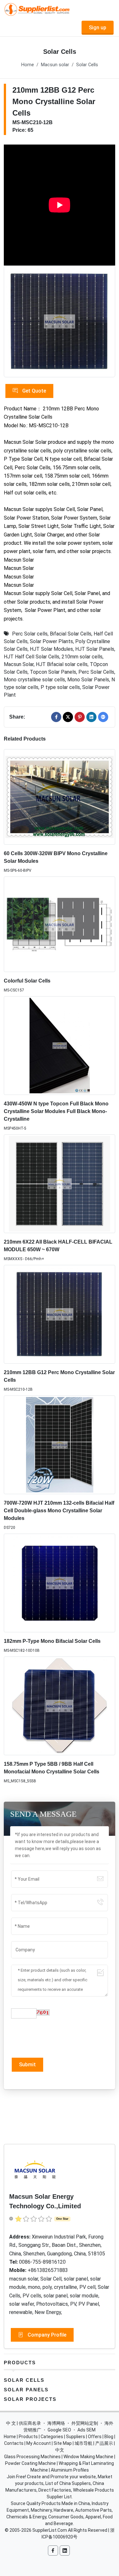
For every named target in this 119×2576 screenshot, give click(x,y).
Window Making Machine (88, 2457)
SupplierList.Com (50, 2530)
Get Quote (33, 391)
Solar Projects (30, 2399)
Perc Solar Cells (96, 672)
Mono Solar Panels (88, 680)
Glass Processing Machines (32, 2457)
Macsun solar (55, 65)
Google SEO (59, 2430)
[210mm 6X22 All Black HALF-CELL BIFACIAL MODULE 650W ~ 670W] (60, 1184)
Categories (52, 2437)
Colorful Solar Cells (27, 981)
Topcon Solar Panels (53, 672)
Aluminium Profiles (70, 2470)
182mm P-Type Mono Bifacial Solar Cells (52, 1641)
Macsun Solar (19, 664)
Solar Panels (26, 2390)
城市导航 (83, 2443)
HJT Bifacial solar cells (62, 664)
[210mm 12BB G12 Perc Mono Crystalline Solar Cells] (60, 321)
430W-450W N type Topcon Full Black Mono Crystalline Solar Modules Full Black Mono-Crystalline (56, 1111)
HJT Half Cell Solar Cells (32, 657)
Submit (27, 2065)
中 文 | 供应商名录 (23, 2423)
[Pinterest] (80, 717)
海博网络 (56, 2423)
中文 (60, 2450)
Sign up (98, 28)
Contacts (14, 2443)
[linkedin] (91, 717)
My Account (39, 2443)
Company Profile (46, 2335)
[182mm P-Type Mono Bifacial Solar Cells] (60, 1583)
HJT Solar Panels (95, 649)
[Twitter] (68, 717)
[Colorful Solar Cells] (60, 924)
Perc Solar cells (30, 634)
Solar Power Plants (51, 641)
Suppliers (76, 2437)
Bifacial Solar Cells (71, 634)
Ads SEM (86, 2430)
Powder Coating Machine (30, 2463)
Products (20, 2363)
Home (28, 65)
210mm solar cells (82, 657)
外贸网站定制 (85, 2423)
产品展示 (104, 2443)
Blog (109, 2437)
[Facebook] (56, 717)
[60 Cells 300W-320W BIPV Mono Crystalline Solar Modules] (60, 797)
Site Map (63, 2443)
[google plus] (103, 717)
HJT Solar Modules (51, 649)
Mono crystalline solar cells (34, 680)
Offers (95, 2437)
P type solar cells (60, 687)
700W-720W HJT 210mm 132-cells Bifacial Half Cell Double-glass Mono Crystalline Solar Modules (59, 1511)
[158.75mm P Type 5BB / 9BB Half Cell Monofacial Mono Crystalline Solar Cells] (60, 1706)
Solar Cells (87, 65)
